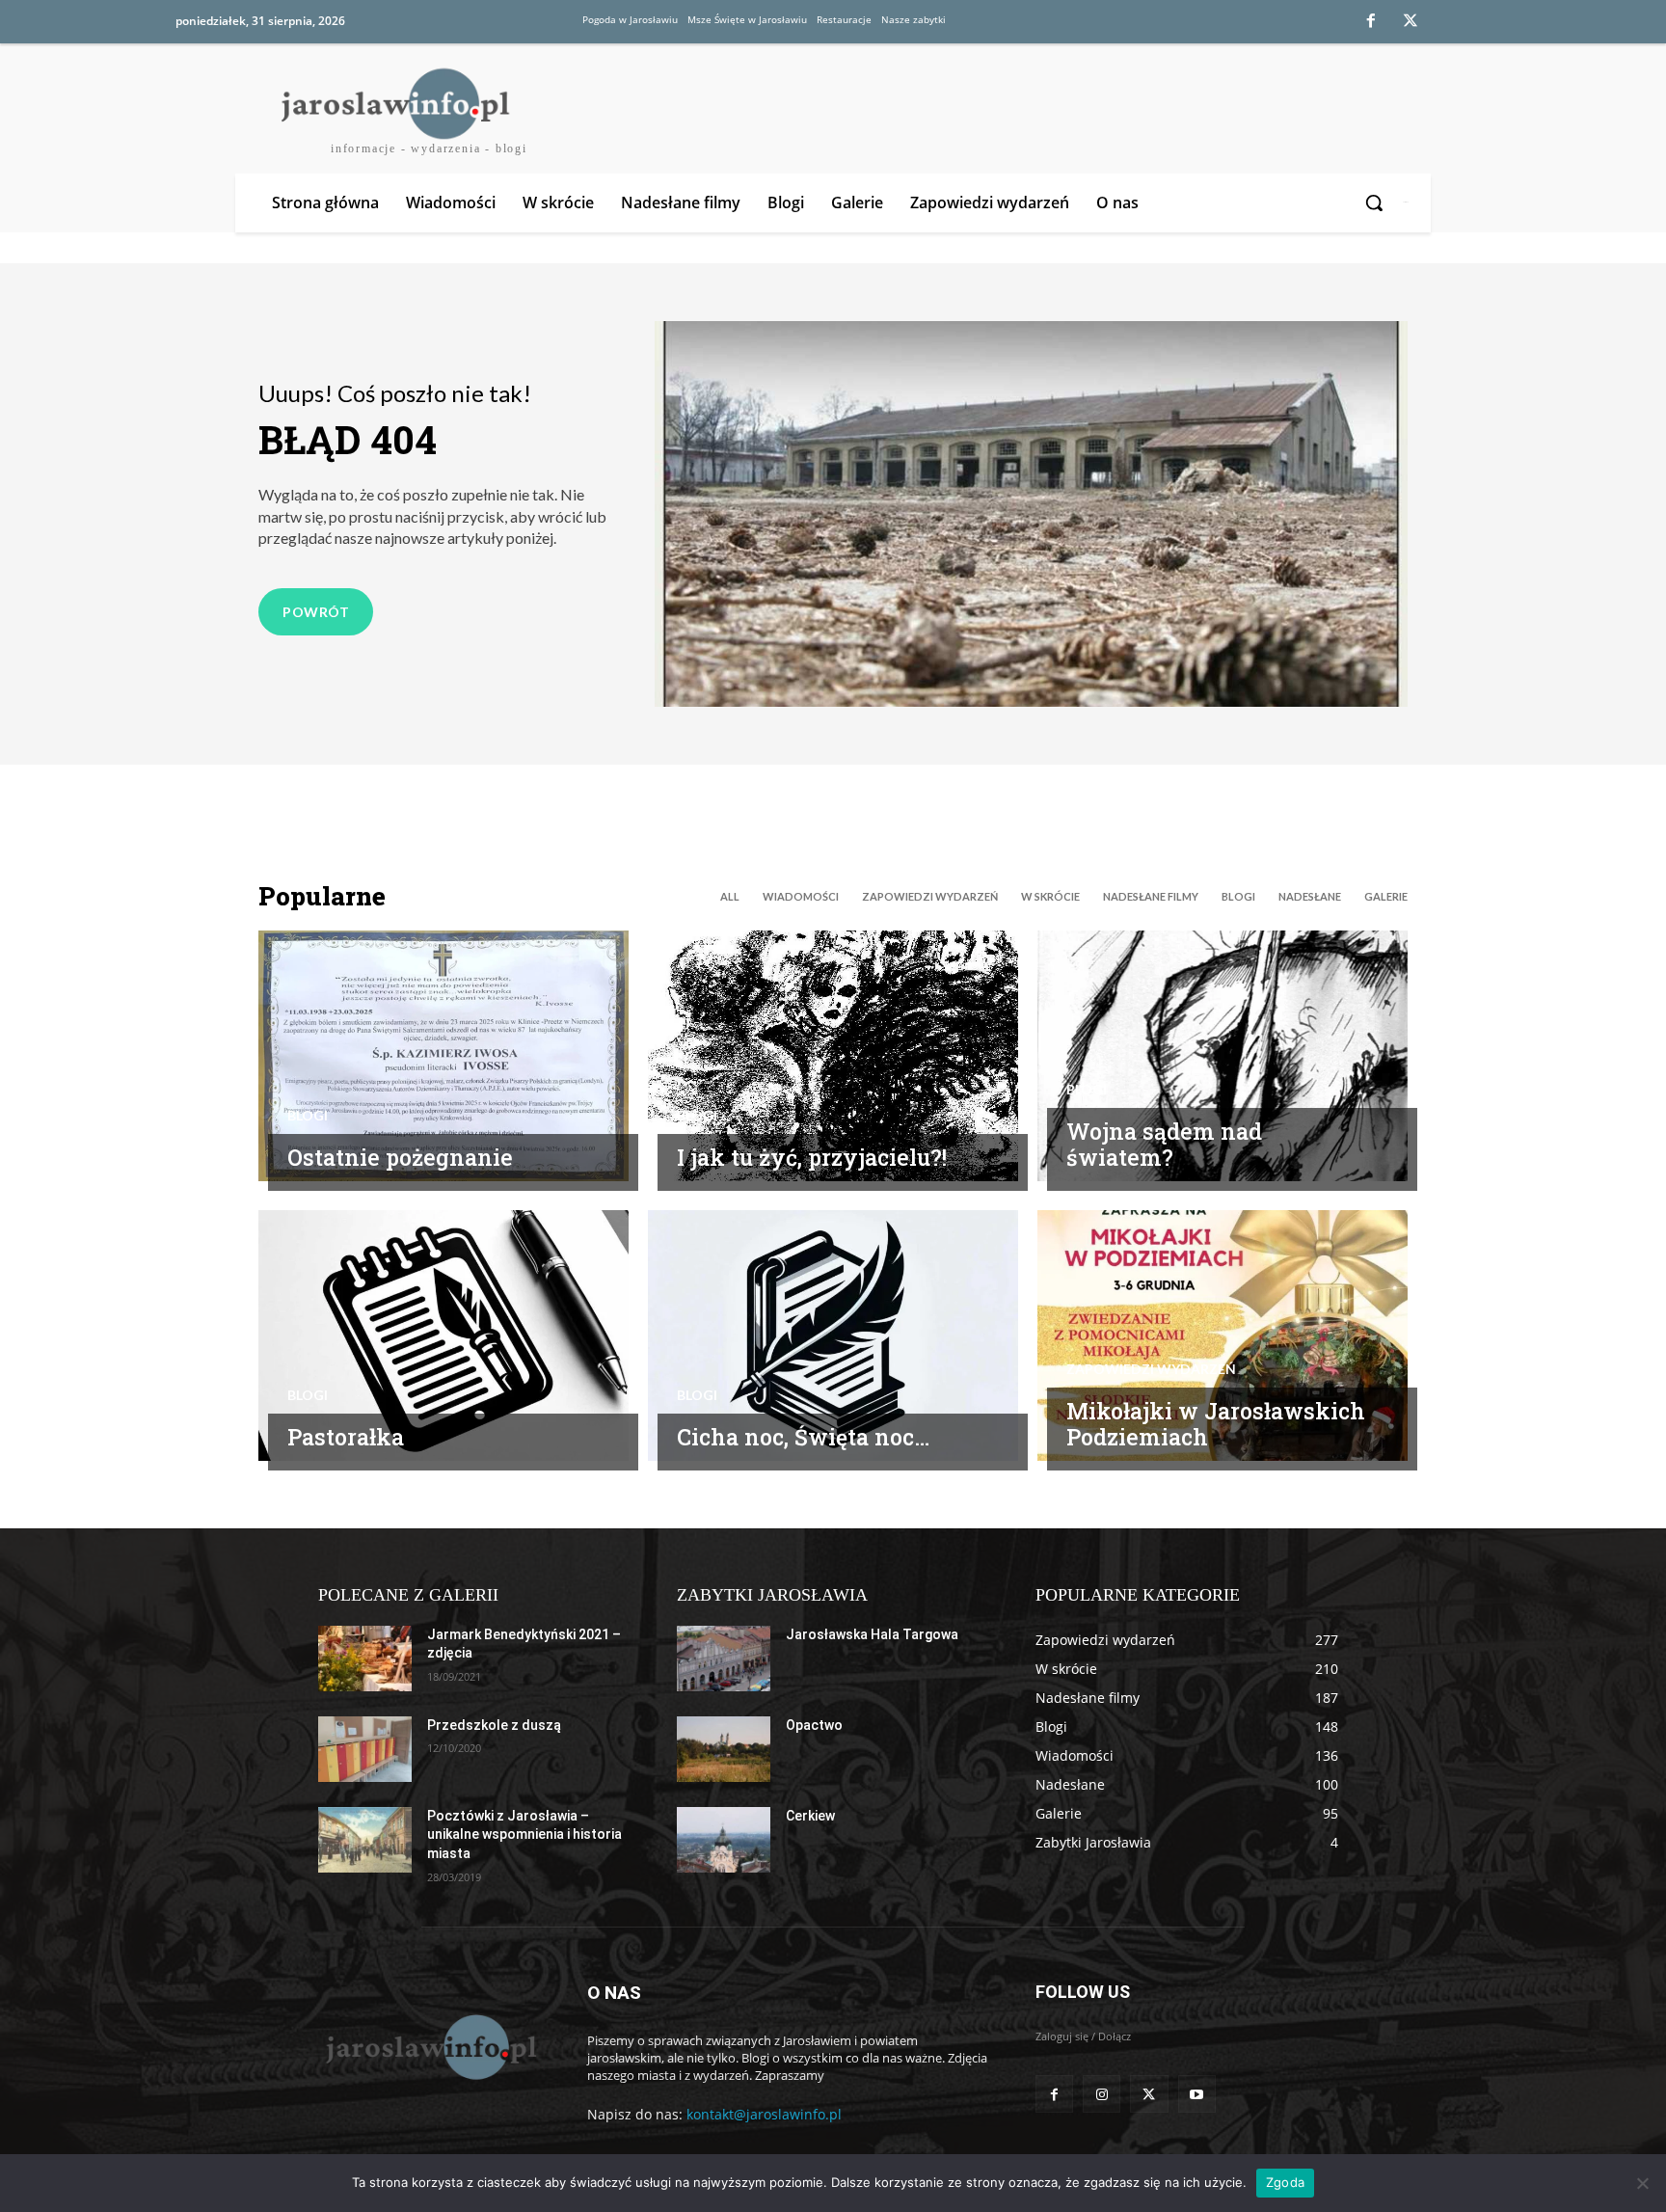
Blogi (1238, 896)
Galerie (1386, 896)
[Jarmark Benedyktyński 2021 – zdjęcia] (365, 1659)
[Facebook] (1371, 22)
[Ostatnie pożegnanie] (443, 1056)
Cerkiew (810, 1816)
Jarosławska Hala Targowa (872, 1634)
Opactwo (814, 1725)
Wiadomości (801, 896)
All (730, 896)
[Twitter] (1411, 22)
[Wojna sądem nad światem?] (1223, 1056)
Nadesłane (1310, 896)
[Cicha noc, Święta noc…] (833, 1335)
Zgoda (1285, 2182)
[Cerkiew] (724, 1840)
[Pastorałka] (443, 1335)
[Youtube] (1197, 2094)
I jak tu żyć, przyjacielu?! (812, 1157)
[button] (1376, 202)
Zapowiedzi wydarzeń (930, 896)
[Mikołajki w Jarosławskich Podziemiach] (1223, 1335)
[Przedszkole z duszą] (365, 1749)
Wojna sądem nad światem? (1164, 1145)
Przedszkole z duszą (494, 1725)
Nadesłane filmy (1151, 896)
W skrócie (1050, 896)
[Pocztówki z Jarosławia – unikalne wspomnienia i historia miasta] (365, 1840)
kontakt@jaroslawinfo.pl (764, 2114)
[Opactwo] (724, 1749)
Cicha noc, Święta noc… (803, 1437)
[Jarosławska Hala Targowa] (724, 1659)
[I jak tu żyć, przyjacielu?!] (833, 1056)
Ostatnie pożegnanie (400, 1157)
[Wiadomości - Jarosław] (430, 2046)
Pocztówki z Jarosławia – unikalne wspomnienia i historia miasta (524, 1834)
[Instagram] (1102, 2094)
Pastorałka (346, 1437)
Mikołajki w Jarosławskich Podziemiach (1216, 1424)
